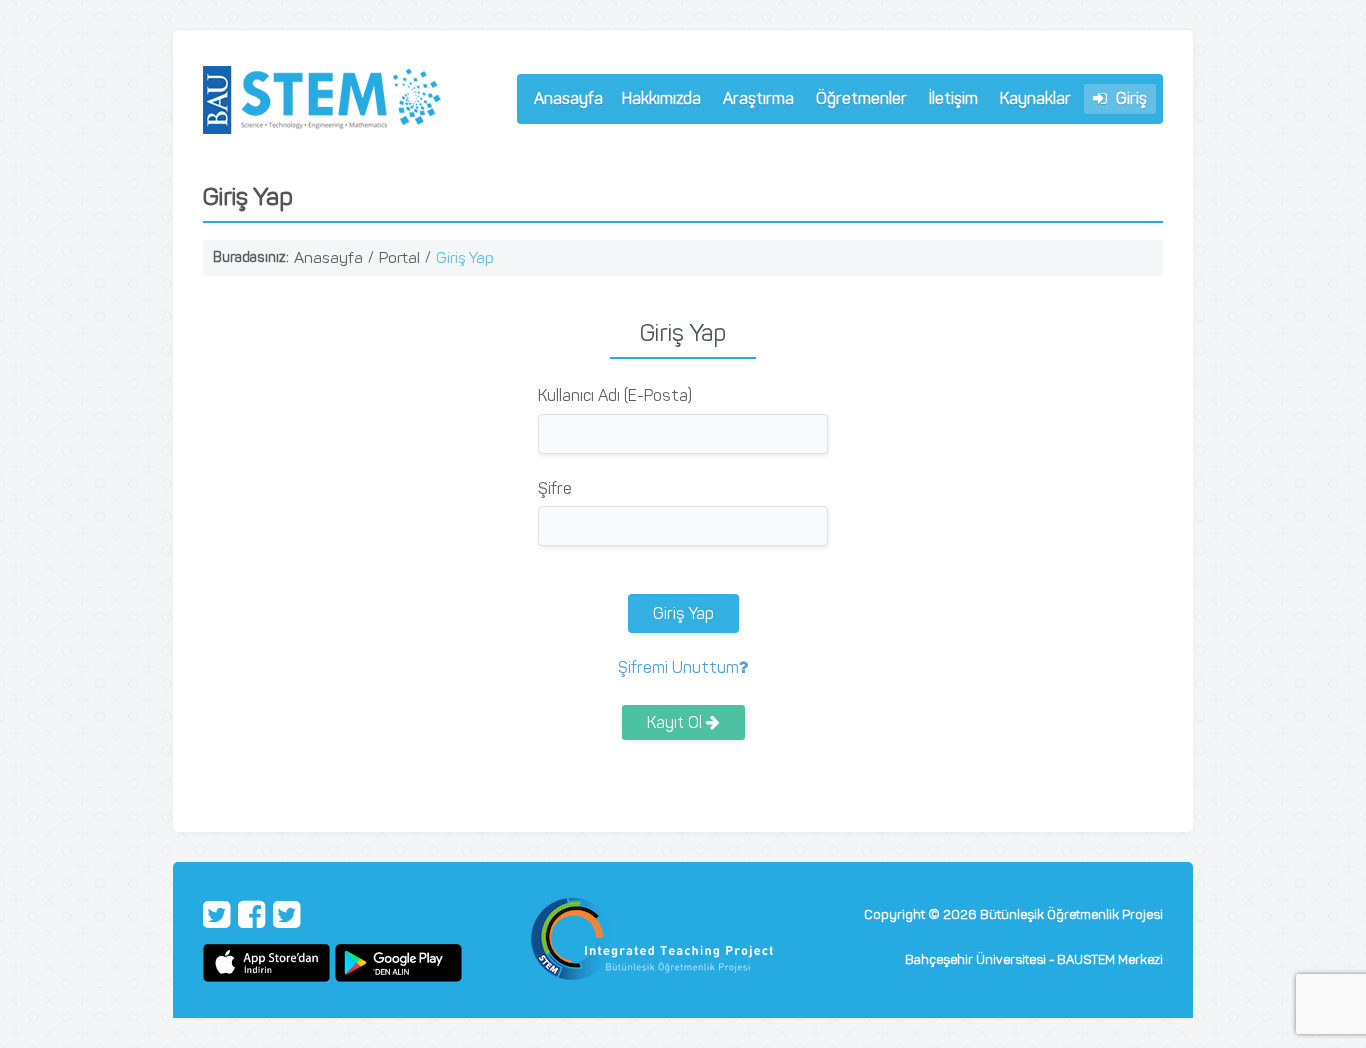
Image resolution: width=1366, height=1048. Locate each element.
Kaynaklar (1035, 98)
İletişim (953, 98)
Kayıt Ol (676, 722)
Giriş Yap (465, 257)
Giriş (1129, 98)
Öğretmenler (857, 101)
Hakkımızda (657, 101)
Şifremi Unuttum (678, 667)
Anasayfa (568, 98)
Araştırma (754, 101)
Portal (399, 257)
